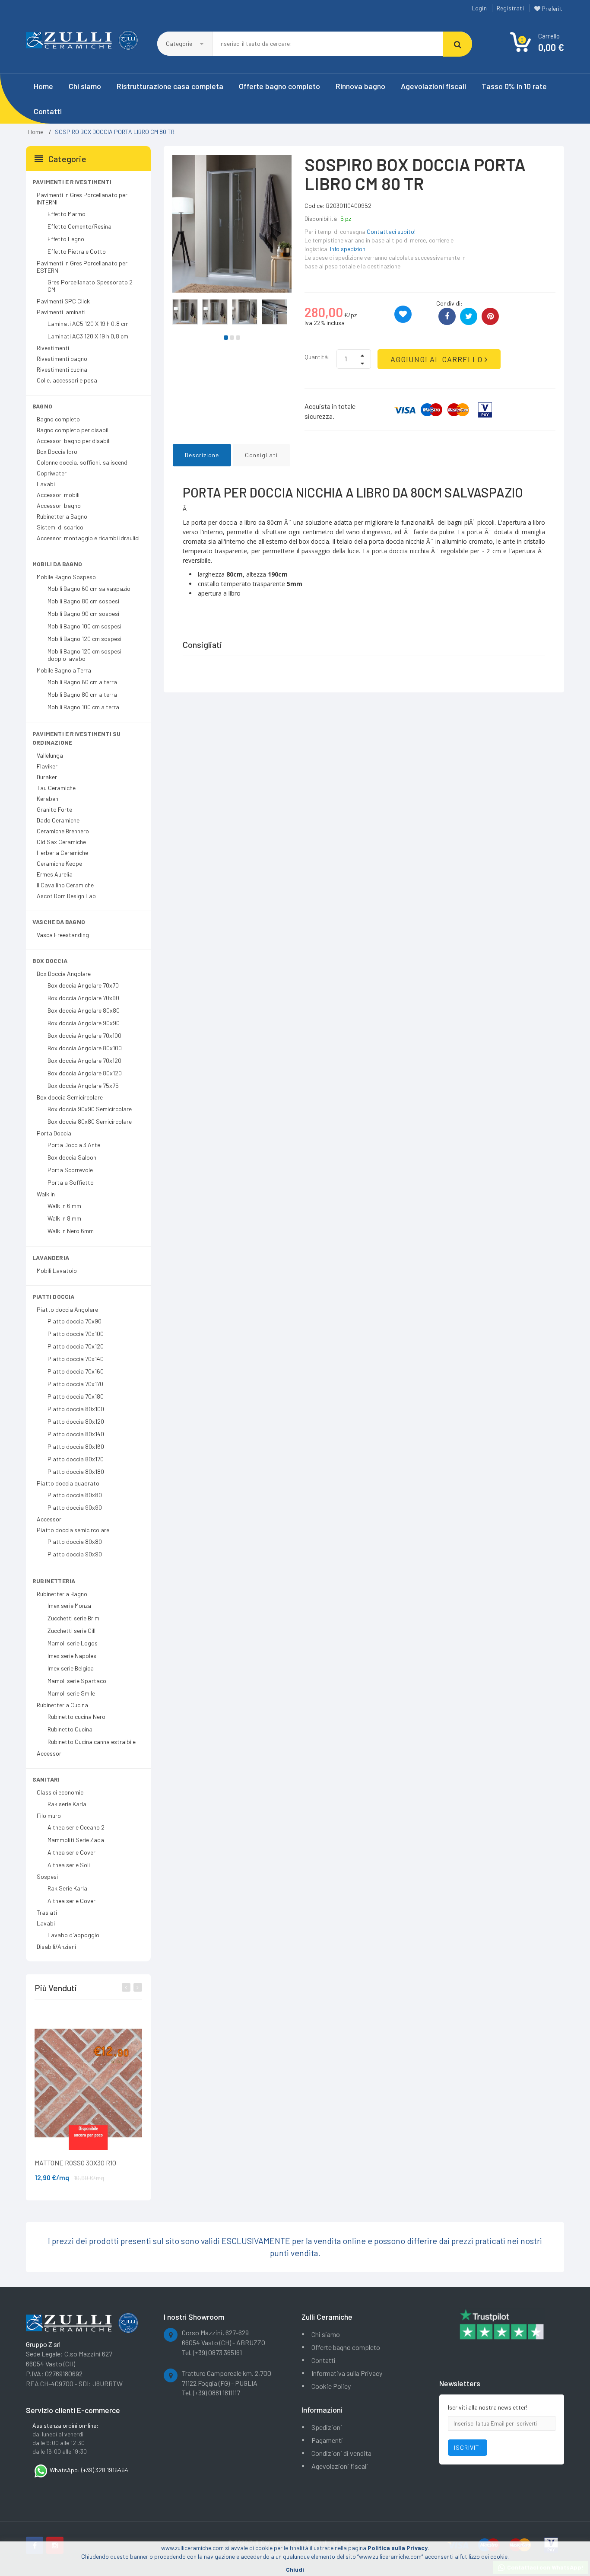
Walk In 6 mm (64, 1206)
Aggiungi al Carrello (438, 359)
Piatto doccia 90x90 (75, 1507)
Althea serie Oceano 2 (76, 1827)
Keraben (48, 799)
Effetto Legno (66, 239)
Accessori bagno (59, 505)
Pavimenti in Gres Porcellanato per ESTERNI (82, 267)
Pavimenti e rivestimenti (72, 182)
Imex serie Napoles (72, 1656)
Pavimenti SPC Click (63, 301)
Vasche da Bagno (59, 922)
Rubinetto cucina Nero (76, 1717)
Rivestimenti (53, 348)
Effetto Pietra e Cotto (77, 251)
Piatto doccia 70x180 (76, 1396)
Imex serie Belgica (71, 1668)
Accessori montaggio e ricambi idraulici (88, 538)
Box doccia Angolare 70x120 (84, 1060)
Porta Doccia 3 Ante (74, 1145)
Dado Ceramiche (58, 820)
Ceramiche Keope (59, 863)
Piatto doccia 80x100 (76, 1409)
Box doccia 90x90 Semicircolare (90, 1109)
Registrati (510, 8)
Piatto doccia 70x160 (76, 1371)
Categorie (180, 43)
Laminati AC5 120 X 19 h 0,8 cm (88, 324)
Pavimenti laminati (61, 312)
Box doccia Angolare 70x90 (83, 998)
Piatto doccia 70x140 (76, 1359)
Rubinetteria (54, 1581)
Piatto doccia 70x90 (75, 1321)
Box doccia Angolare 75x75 (83, 1086)
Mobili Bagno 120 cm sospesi (84, 639)
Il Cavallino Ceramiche (65, 885)
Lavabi (46, 484)
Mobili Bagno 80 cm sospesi (83, 601)
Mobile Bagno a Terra (64, 670)
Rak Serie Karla (67, 1888)
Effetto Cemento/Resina (79, 226)
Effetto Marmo (67, 214)
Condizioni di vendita (341, 2453)
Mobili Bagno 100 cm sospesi (84, 626)
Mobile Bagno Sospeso (66, 577)
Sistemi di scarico (60, 527)
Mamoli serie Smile (71, 1693)
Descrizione (202, 455)
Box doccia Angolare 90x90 (84, 1023)
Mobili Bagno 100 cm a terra (83, 707)
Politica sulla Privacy (398, 2548)
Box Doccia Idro (57, 451)
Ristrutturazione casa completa (170, 86)
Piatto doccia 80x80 (75, 1495)
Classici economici (61, 1792)
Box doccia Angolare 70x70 (83, 985)
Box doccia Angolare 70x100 (84, 1035)
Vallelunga (50, 755)
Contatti (48, 111)
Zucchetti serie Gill (71, 1631)
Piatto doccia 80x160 (76, 1446)
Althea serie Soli (69, 1865)
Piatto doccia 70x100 (76, 1334)
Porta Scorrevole (70, 1170)
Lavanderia (51, 1258)
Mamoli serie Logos (73, 1643)
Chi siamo (85, 86)
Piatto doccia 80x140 (76, 1434)
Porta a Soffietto (71, 1182)
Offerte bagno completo (279, 86)
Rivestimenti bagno (62, 359)
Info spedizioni (348, 249)
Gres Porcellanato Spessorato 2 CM (90, 286)
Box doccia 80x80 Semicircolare (90, 1121)
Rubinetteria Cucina (62, 1705)
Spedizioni (327, 2427)
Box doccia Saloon (72, 1157)
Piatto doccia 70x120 (76, 1346)
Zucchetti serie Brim (73, 1618)
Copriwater (52, 473)
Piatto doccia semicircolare (73, 1530)
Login (479, 8)
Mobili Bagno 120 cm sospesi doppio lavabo (84, 655)
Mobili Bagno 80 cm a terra (82, 694)
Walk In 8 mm (64, 1218)
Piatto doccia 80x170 (76, 1459)
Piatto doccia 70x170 (75, 1384)
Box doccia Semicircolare (70, 1097)
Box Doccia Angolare (64, 974)
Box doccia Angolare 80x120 (85, 1073)
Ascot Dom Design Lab (66, 896)
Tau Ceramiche (56, 788)
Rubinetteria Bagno (62, 516)
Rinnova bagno (360, 86)
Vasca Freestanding (63, 935)
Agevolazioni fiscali (433, 86)
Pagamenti (327, 2440)
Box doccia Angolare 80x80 (84, 1010)
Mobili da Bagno (57, 564)
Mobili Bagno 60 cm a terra (82, 682)
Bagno (42, 406)
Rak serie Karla (67, 1804)
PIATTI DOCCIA (54, 1296)
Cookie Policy (331, 2386)
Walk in (46, 1194)
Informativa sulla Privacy (347, 2373)
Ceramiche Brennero (63, 831)
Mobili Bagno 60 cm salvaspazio (89, 588)
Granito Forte (54, 809)
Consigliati (261, 455)
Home (43, 86)
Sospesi (47, 1876)
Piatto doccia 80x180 (76, 1471)
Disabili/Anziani (56, 1946)
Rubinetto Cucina (70, 1729)
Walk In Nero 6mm (71, 1231)
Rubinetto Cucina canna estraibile (92, 1742)
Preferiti (552, 8)
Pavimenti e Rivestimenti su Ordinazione (76, 738)
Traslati (47, 1912)
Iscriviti (468, 2447)
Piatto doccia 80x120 (76, 1421)
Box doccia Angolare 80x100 (85, 1048)
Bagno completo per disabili (73, 430)
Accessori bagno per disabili (74, 441)
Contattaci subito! (391, 231)
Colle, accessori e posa (67, 380)
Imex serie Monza (69, 1605)
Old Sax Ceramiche (61, 842)
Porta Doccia (54, 1133)
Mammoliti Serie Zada (76, 1840)
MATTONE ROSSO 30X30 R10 (75, 2163)
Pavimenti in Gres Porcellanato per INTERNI (82, 198)
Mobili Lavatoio (57, 1270)
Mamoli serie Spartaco (77, 1681)
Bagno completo (58, 419)
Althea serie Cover (71, 1852)
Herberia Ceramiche (62, 853)
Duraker (47, 777)
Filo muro (49, 1816)
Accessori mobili (58, 495)
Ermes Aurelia (55, 874)
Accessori (50, 1519)
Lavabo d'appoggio (73, 1935)
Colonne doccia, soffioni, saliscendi (83, 462)
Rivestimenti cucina (62, 369)
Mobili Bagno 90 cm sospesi (83, 614)
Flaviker (47, 766)
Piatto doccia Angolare (67, 1309)
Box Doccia (50, 961)
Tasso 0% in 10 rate (514, 86)
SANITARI (46, 1779)
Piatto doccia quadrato (68, 1483)
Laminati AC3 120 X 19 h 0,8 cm (88, 336)
